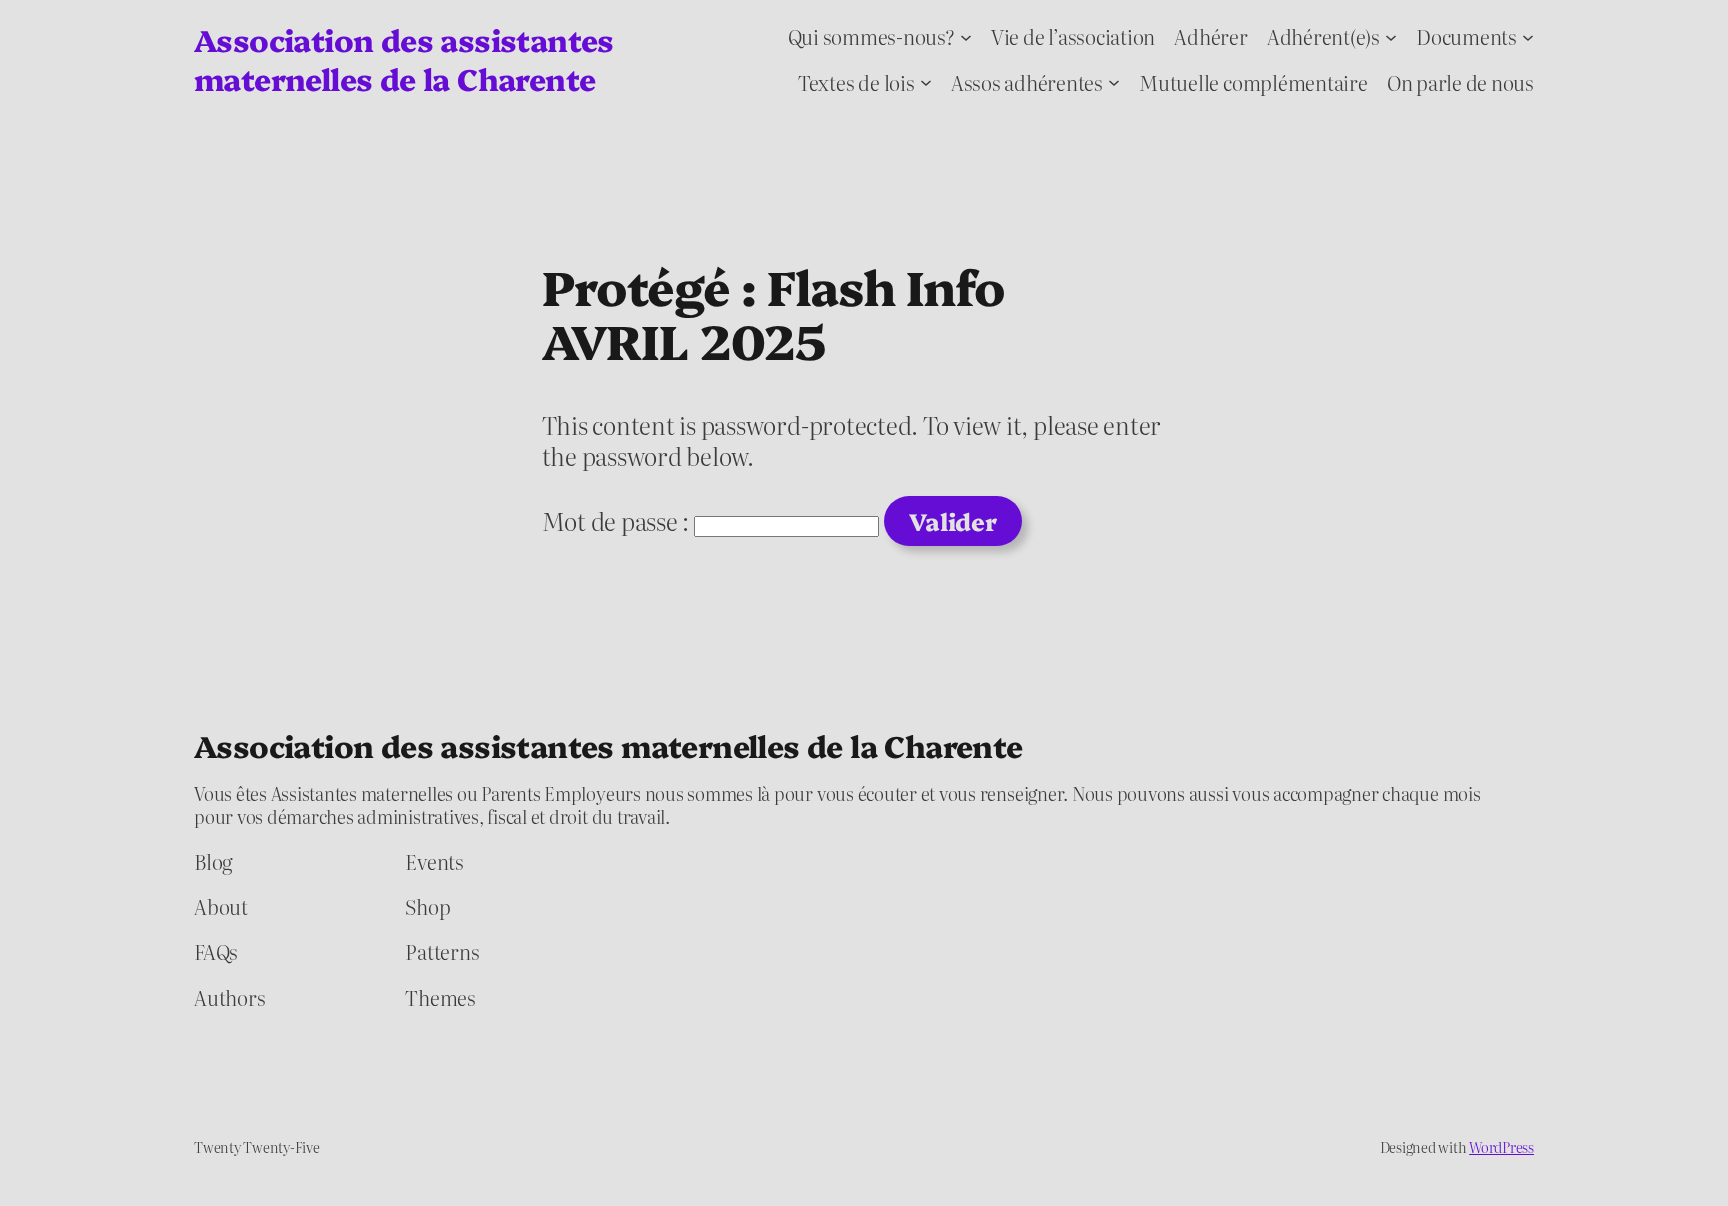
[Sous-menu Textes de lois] (926, 82)
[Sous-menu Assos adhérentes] (1114, 82)
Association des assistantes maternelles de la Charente (404, 58)
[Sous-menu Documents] (1528, 36)
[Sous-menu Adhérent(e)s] (1391, 36)
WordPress (1501, 1147)
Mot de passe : (618, 520)
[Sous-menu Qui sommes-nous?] (966, 36)
